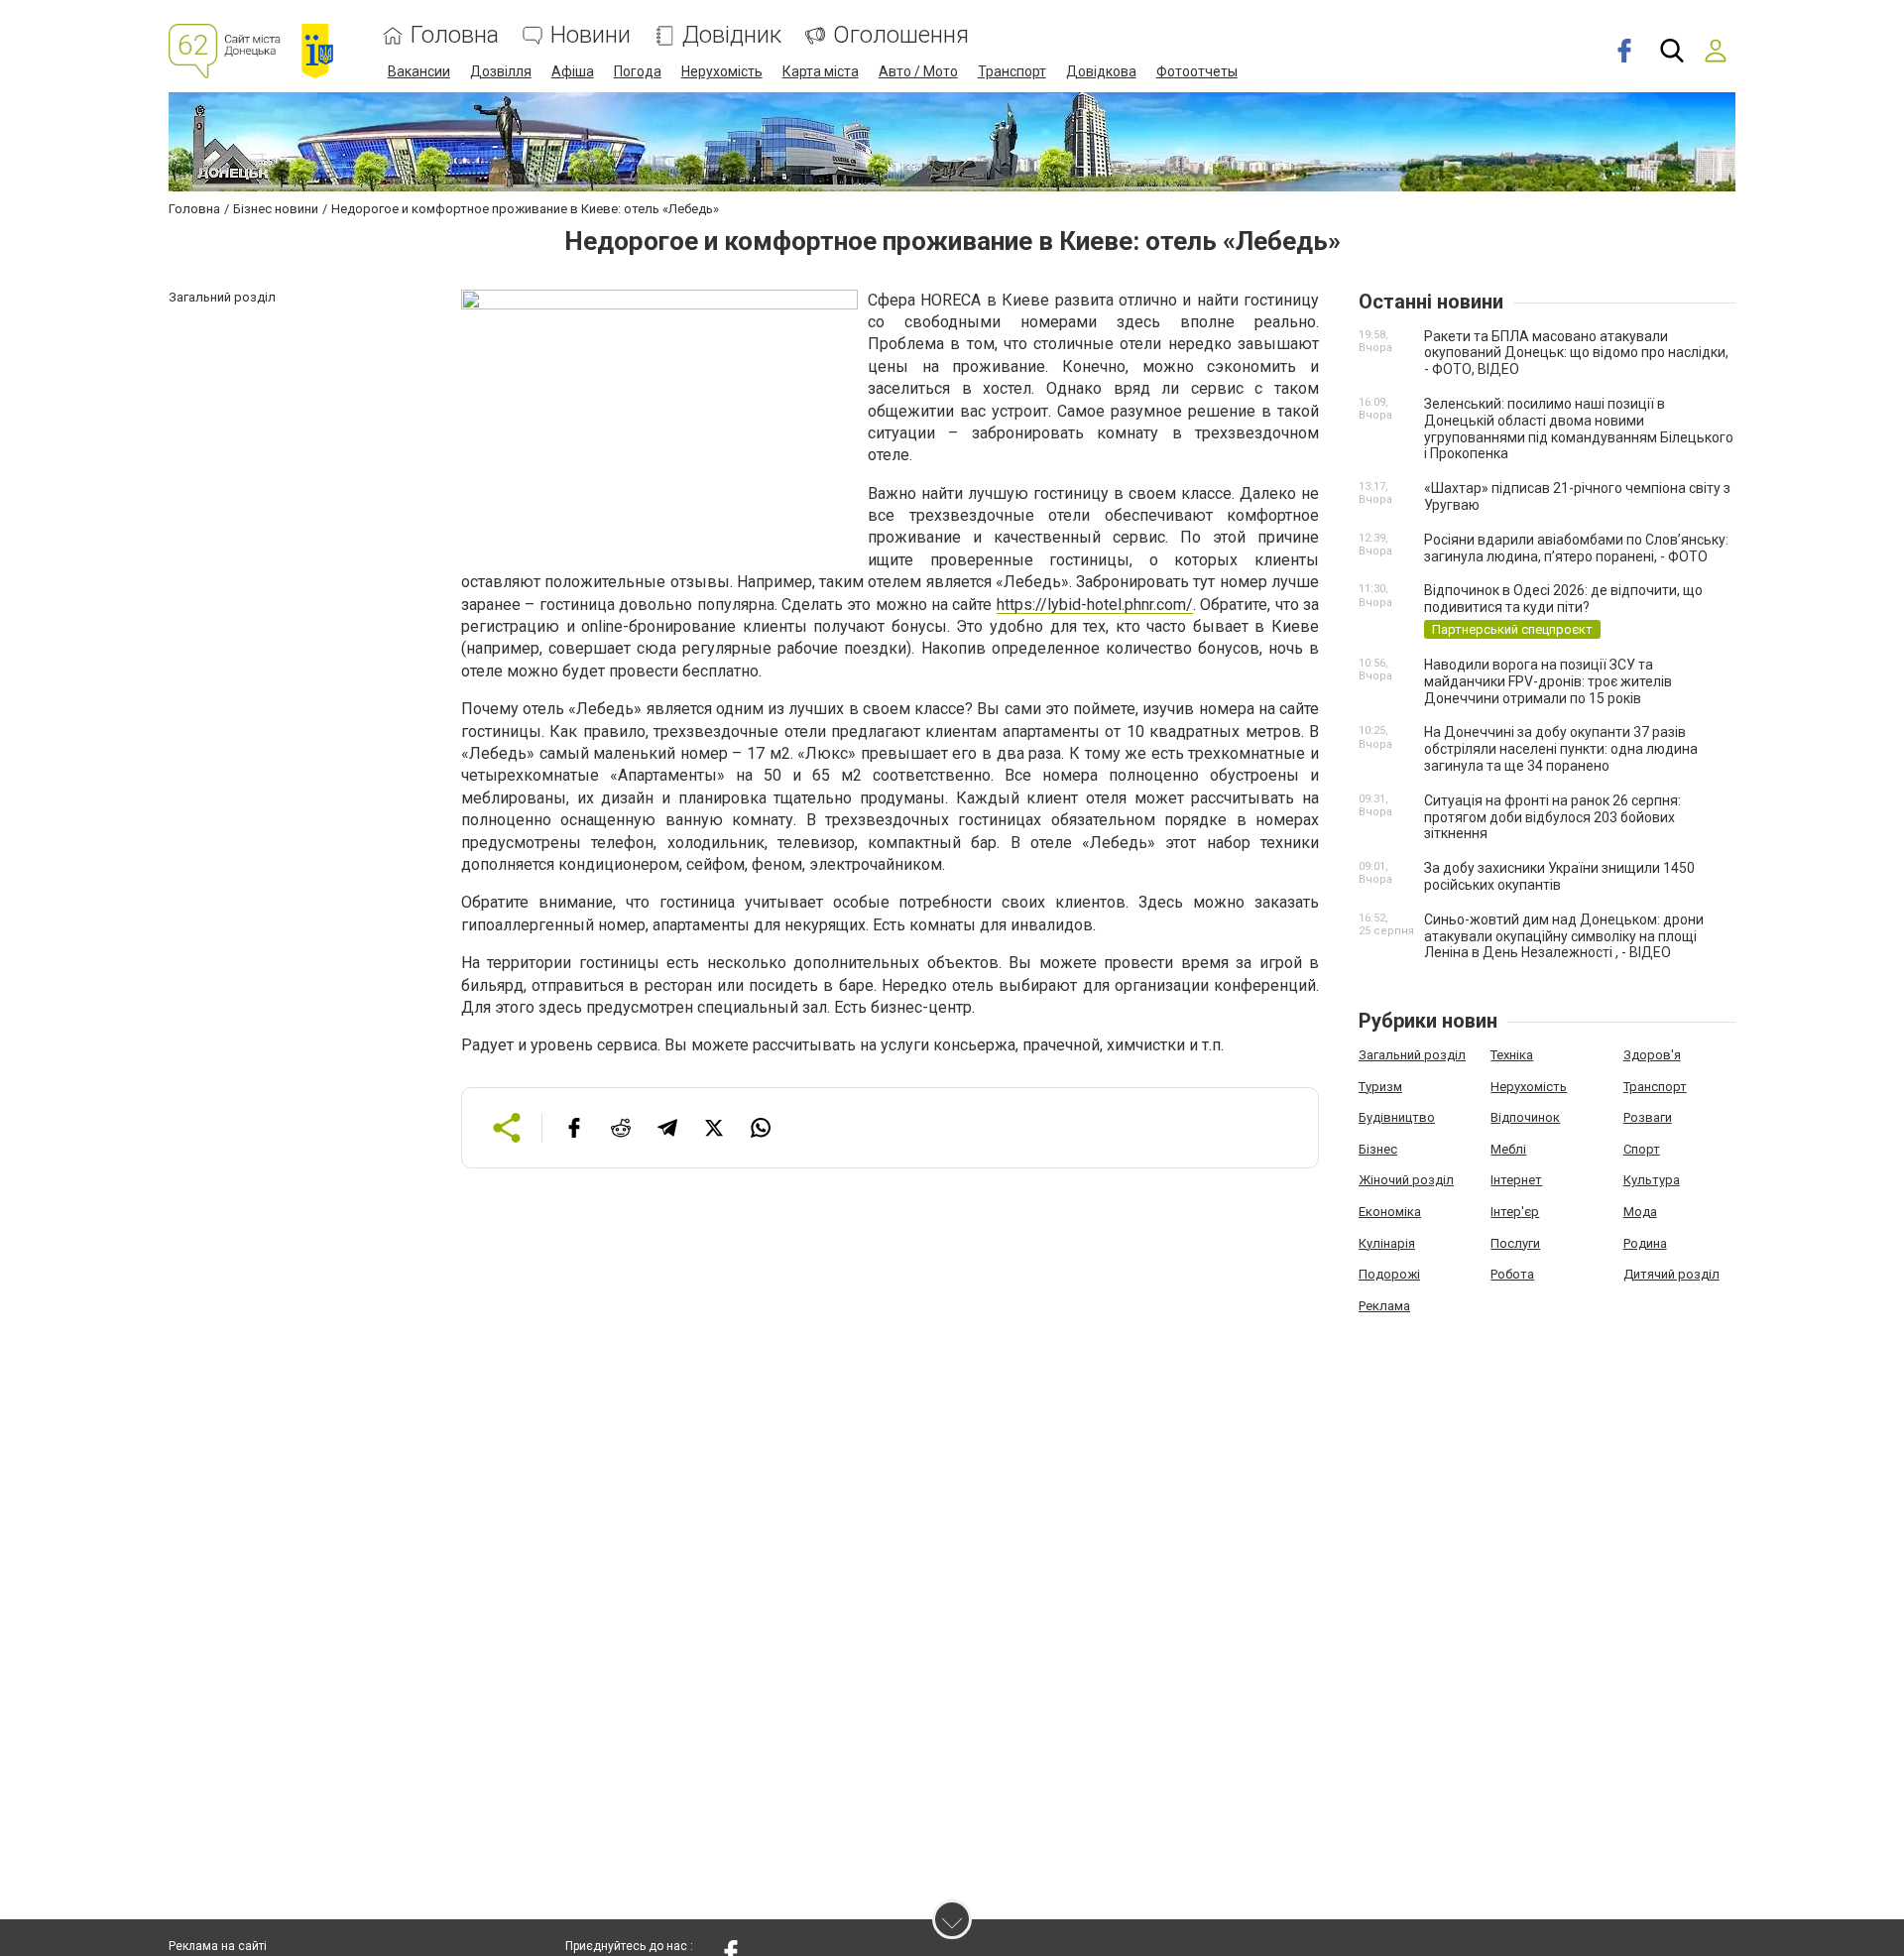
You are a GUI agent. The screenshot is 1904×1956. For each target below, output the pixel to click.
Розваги (1648, 1117)
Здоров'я (1652, 1055)
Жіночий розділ (1406, 1180)
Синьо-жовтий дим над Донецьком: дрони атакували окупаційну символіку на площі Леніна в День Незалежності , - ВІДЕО (1564, 936)
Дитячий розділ (1671, 1274)
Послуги (1515, 1243)
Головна (455, 35)
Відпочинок (1525, 1117)
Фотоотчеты (1197, 71)
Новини (591, 35)
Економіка (1390, 1212)
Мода (1640, 1212)
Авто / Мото (918, 71)
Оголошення (901, 35)
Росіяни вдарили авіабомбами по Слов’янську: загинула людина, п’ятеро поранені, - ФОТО (1576, 548)
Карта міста (821, 71)
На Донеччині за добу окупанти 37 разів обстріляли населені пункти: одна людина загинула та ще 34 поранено (1561, 749)
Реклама (1384, 1306)
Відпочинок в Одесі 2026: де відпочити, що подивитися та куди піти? (1563, 599)
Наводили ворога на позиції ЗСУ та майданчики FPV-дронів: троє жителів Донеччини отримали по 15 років (1548, 681)
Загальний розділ (1412, 1055)
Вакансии (419, 71)
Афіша (573, 71)
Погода (638, 71)
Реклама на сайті (218, 1946)
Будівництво (1397, 1117)
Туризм (1380, 1087)
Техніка (1512, 1055)
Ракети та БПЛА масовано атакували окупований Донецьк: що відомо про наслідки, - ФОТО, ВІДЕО (1576, 353)
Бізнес (1378, 1149)
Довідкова (1101, 71)
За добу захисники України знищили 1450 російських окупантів (1559, 876)
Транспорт (1012, 71)
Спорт (1642, 1149)
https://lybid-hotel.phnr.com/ (1095, 605)
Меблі (1508, 1149)
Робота (1512, 1274)
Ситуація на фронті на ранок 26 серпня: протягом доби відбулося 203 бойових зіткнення (1552, 817)
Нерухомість (722, 71)
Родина (1645, 1243)
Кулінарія (1387, 1243)
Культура (1652, 1180)
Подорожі (1389, 1274)
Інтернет (1516, 1180)
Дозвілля (501, 71)
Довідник (732, 35)
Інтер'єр (1515, 1212)
